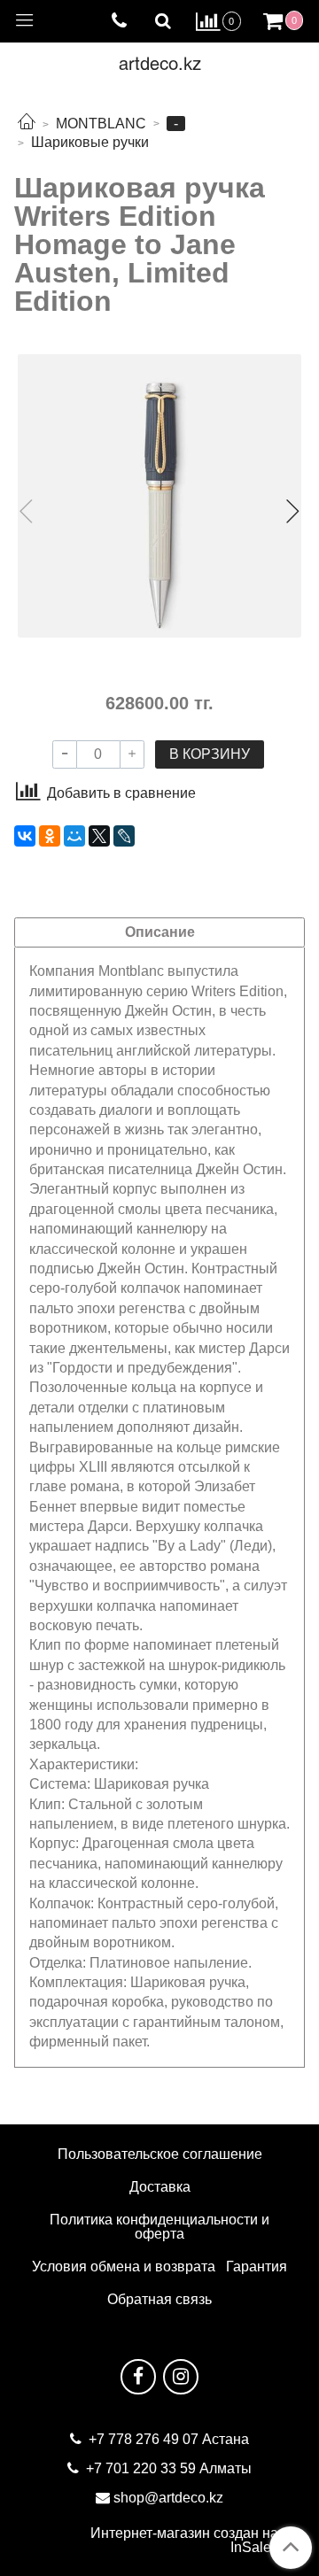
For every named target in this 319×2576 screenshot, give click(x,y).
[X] (99, 836)
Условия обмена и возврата (124, 2267)
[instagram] (181, 2377)
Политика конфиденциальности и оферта (159, 2227)
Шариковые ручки (90, 142)
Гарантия (257, 2267)
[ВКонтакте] (25, 836)
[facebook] (138, 2377)
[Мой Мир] (74, 836)
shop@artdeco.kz (168, 2498)
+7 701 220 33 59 (141, 2468)
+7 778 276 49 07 (145, 2439)
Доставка (160, 2187)
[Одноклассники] (50, 836)
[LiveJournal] (124, 836)
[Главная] (27, 124)
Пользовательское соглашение (160, 2154)
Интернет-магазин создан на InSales (184, 2541)
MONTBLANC (101, 124)
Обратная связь (159, 2299)
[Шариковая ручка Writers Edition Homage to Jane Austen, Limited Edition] (159, 496)
